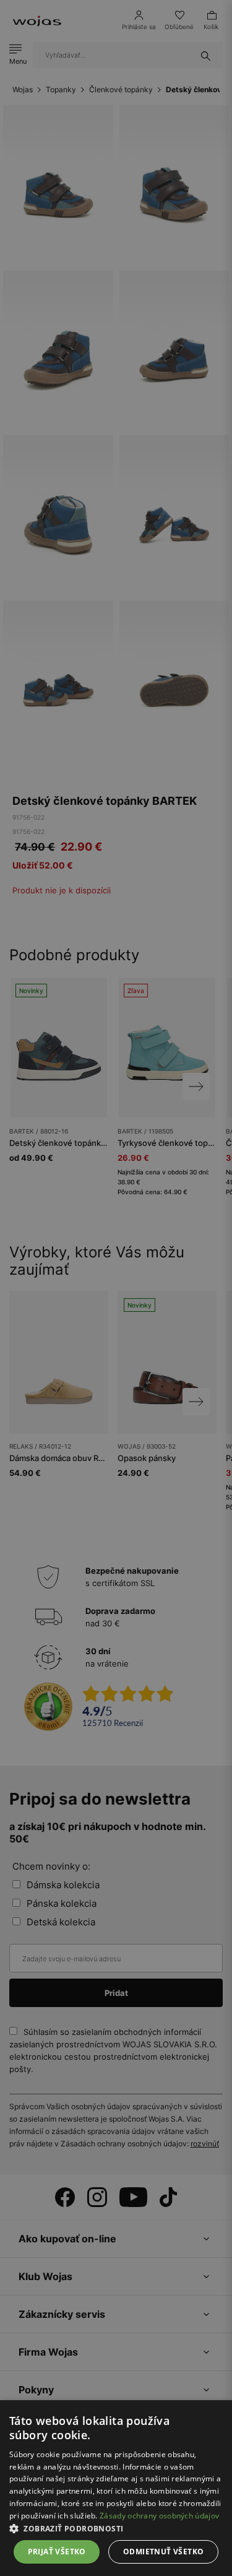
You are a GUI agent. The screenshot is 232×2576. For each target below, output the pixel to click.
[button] (116, 2529)
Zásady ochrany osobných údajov (159, 2516)
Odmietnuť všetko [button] (163, 2552)
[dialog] (116, 1288)
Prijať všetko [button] (57, 2552)
